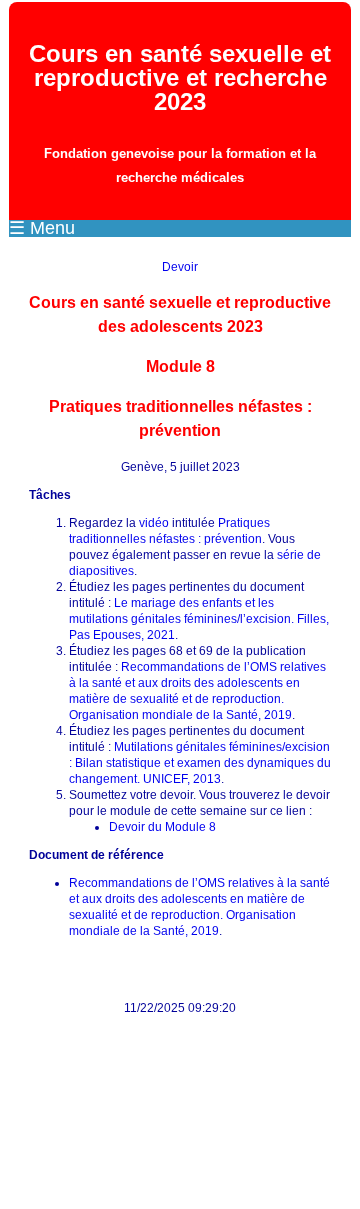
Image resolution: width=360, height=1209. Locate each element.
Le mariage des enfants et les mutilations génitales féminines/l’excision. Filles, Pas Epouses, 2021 (199, 619)
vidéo (154, 523)
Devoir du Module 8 (162, 827)
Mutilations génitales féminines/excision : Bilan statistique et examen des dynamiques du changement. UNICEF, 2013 (200, 763)
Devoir (180, 267)
